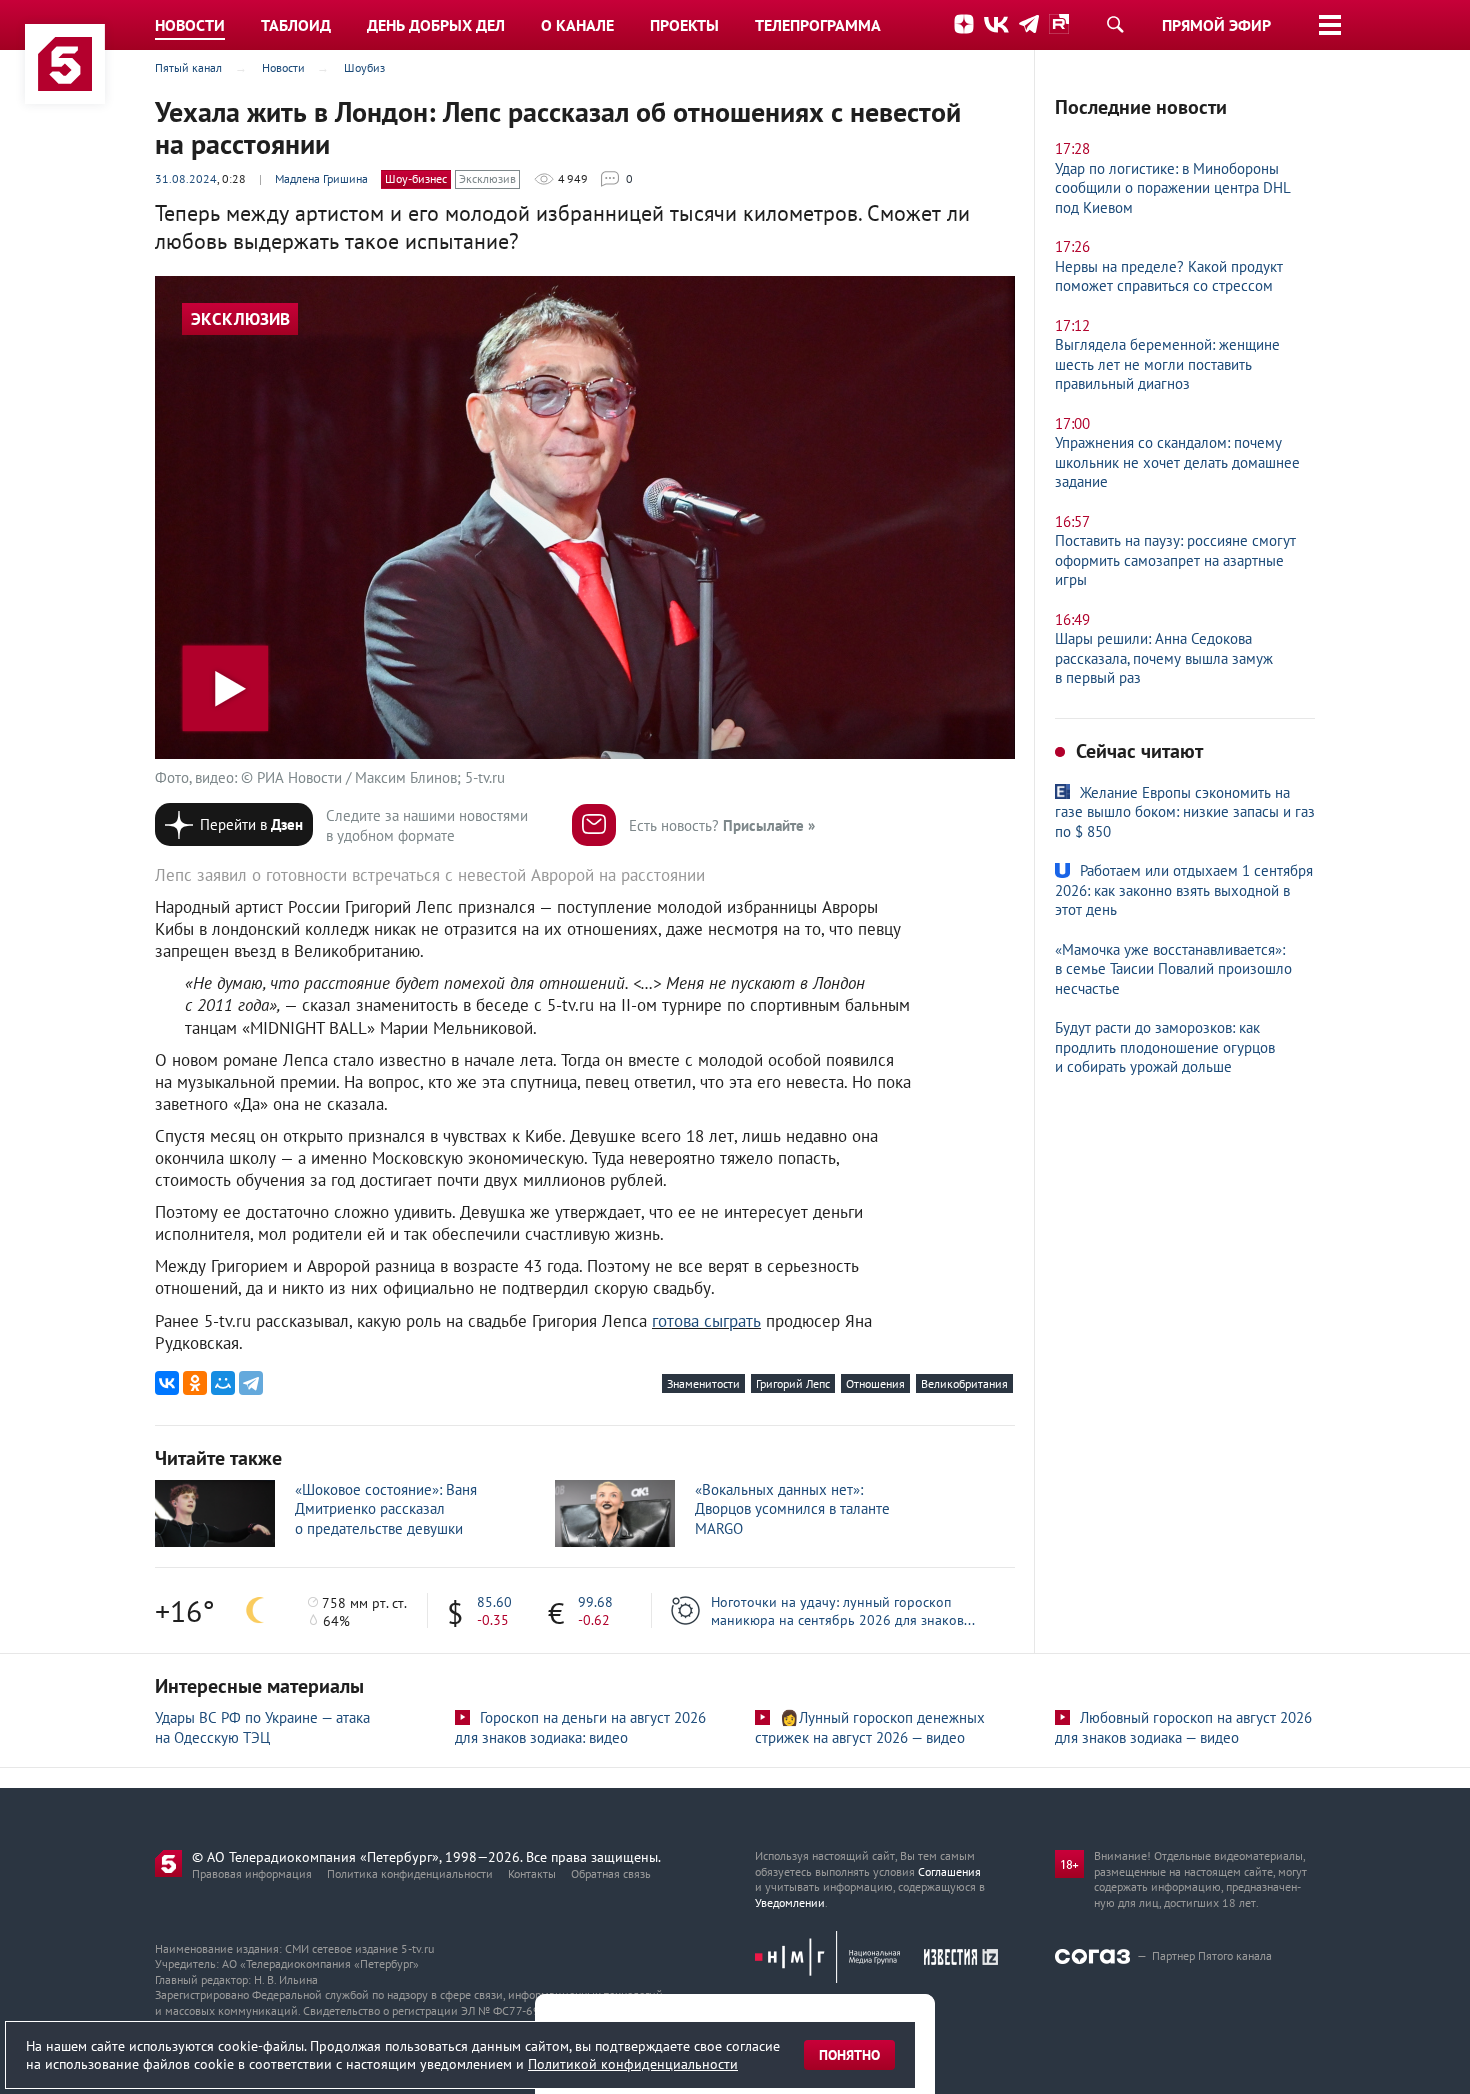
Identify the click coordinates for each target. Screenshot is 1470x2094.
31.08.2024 (186, 178)
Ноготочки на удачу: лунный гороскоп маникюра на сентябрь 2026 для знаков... (843, 1611)
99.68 (595, 1602)
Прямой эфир (1216, 25)
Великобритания (964, 1383)
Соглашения (949, 1871)
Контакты (532, 1873)
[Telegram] (251, 1383)
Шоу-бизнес (416, 178)
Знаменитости (703, 1383)
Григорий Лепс (793, 1383)
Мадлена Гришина (321, 178)
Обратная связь (611, 1873)
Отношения (875, 1383)
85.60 (494, 1602)
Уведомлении (790, 1902)
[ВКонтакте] (167, 1383)
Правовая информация (252, 1873)
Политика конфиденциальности (410, 1873)
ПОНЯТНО (849, 2055)
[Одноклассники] (195, 1383)
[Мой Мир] (223, 1383)
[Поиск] (1115, 24)
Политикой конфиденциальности (633, 2064)
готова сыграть (706, 1321)
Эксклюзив (487, 178)
